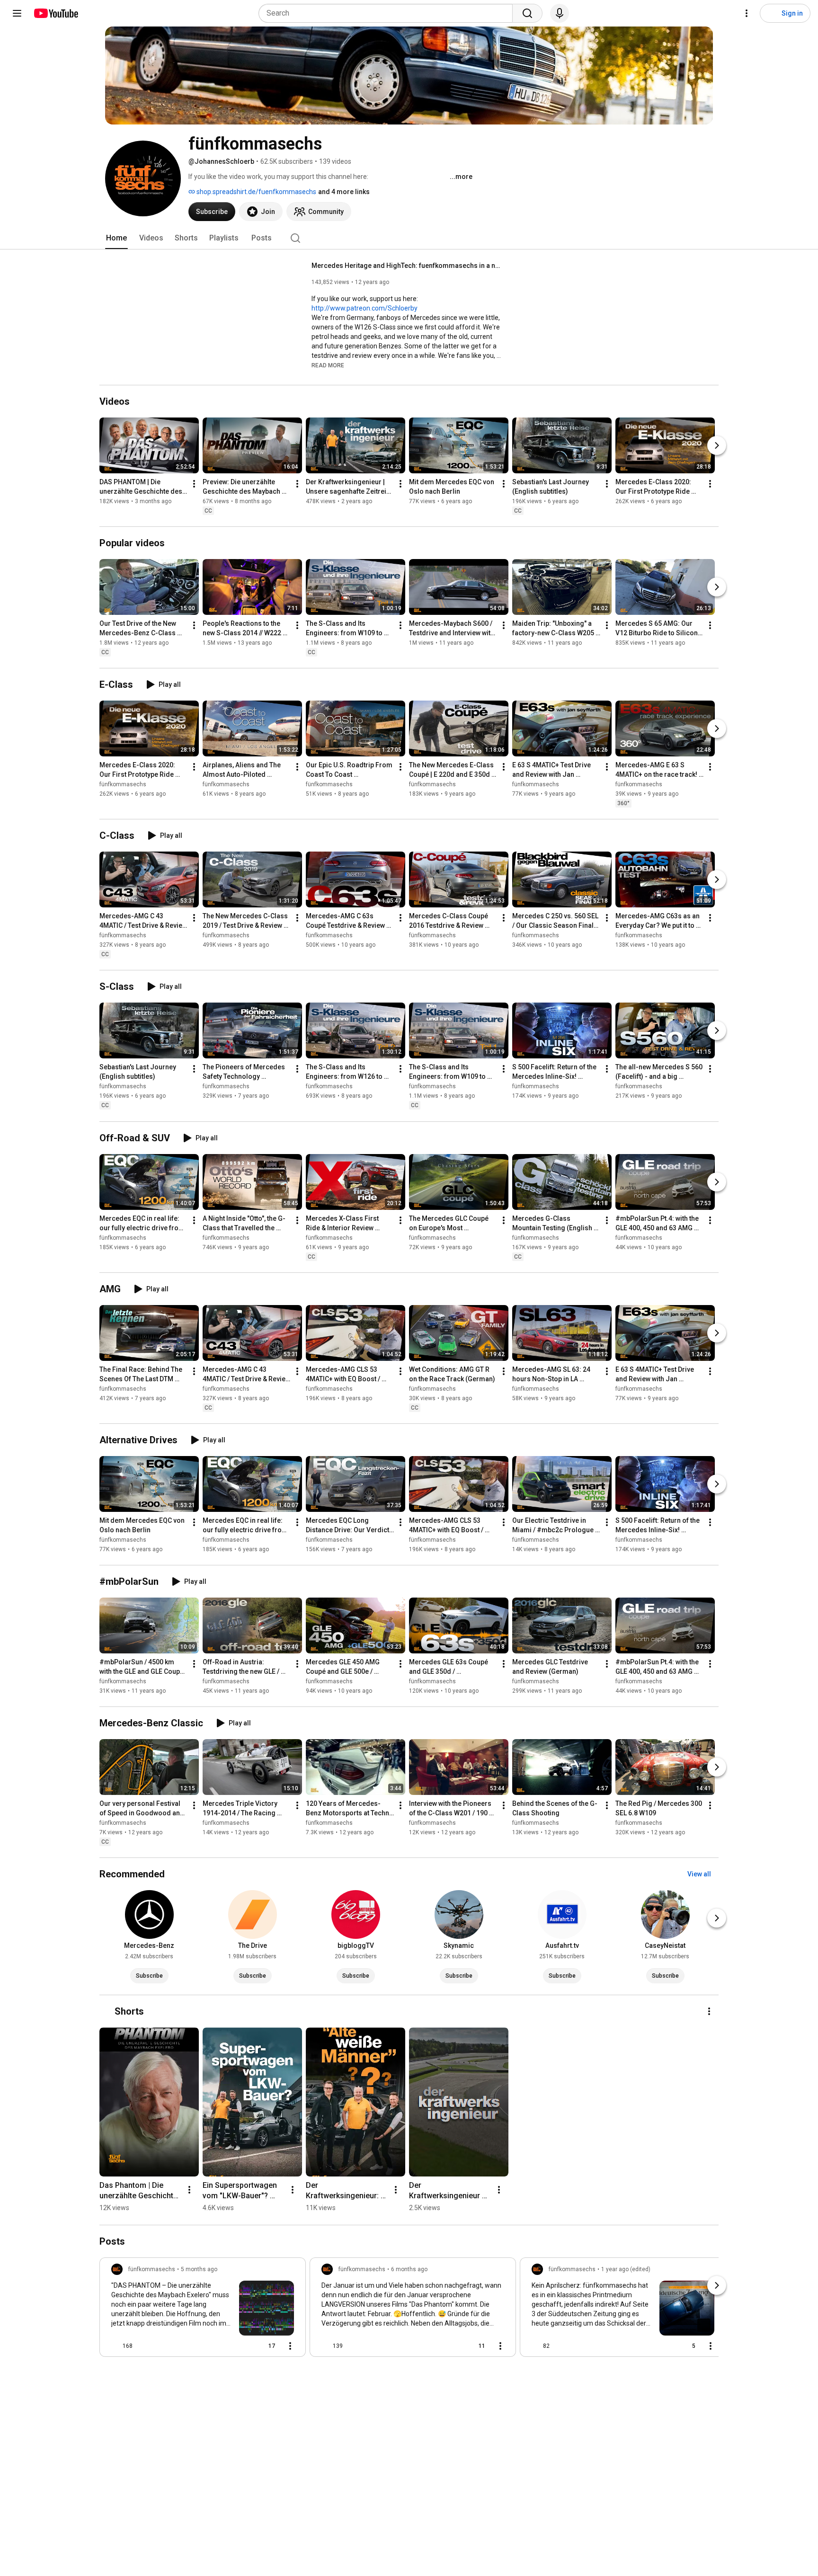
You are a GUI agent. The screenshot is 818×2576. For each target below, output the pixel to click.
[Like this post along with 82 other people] (535, 2346)
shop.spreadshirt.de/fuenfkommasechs (256, 192)
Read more (328, 365)
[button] (328, 365)
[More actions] (194, 484)
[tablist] (409, 238)
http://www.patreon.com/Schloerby (365, 308)
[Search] (527, 13)
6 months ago (409, 2269)
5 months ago (199, 2269)
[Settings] (747, 13)
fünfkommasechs (123, 784)
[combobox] (388, 13)
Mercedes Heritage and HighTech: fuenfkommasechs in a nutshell (406, 266)
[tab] (116, 238)
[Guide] (17, 13)
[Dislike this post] (144, 2346)
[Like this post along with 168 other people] (115, 2346)
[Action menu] (290, 2346)
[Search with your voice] (560, 13)
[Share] (239, 2346)
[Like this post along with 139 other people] (325, 2346)
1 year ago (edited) (626, 2269)
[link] (203, 2310)
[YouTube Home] (56, 13)
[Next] (717, 445)
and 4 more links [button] (344, 192)
